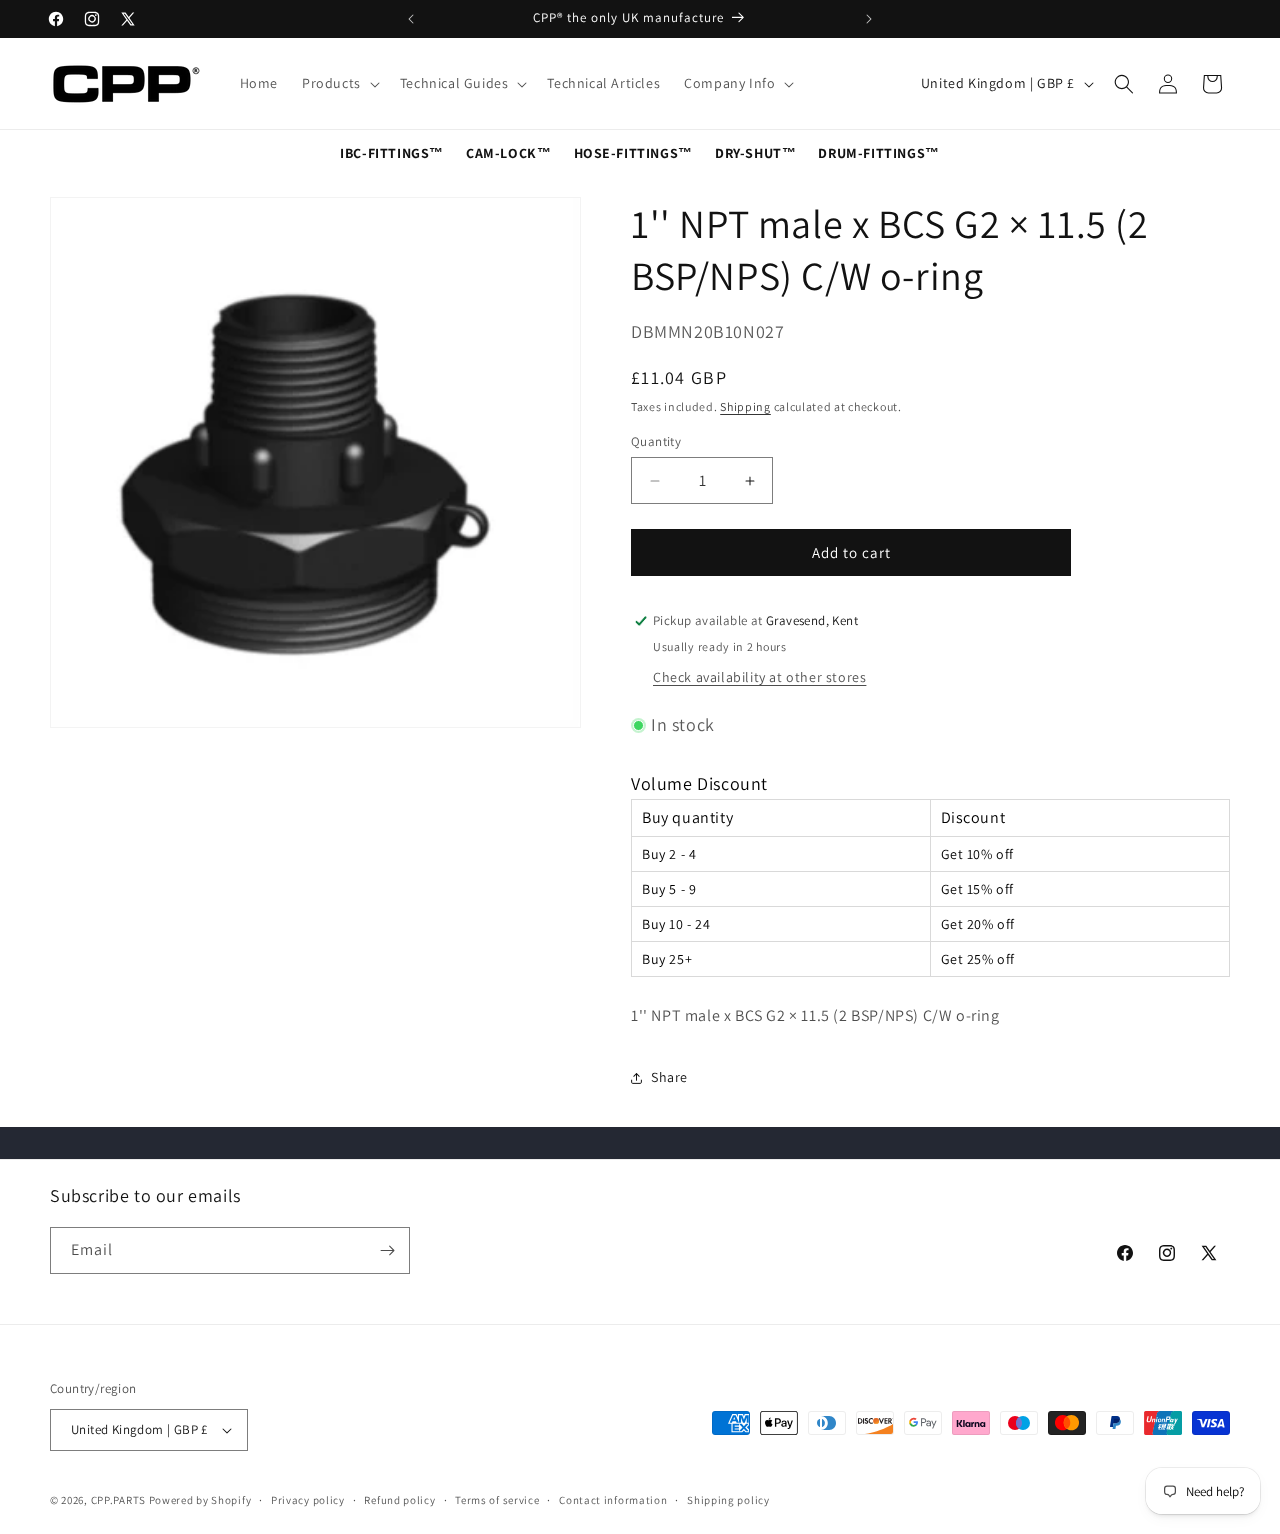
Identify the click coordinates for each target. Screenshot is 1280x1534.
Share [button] (669, 1077)
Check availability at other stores (759, 677)
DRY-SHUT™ (755, 153)
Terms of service (497, 1500)
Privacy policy (308, 1500)
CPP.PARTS (118, 1500)
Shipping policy (728, 1500)
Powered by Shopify (200, 1500)
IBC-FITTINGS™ (392, 153)
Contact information (613, 1500)
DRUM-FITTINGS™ (878, 153)
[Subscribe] (387, 1250)
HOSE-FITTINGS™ (633, 153)
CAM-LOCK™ (508, 153)
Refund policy (399, 1500)
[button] (339, 83)
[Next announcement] (869, 19)
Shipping (745, 406)
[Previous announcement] (411, 19)
